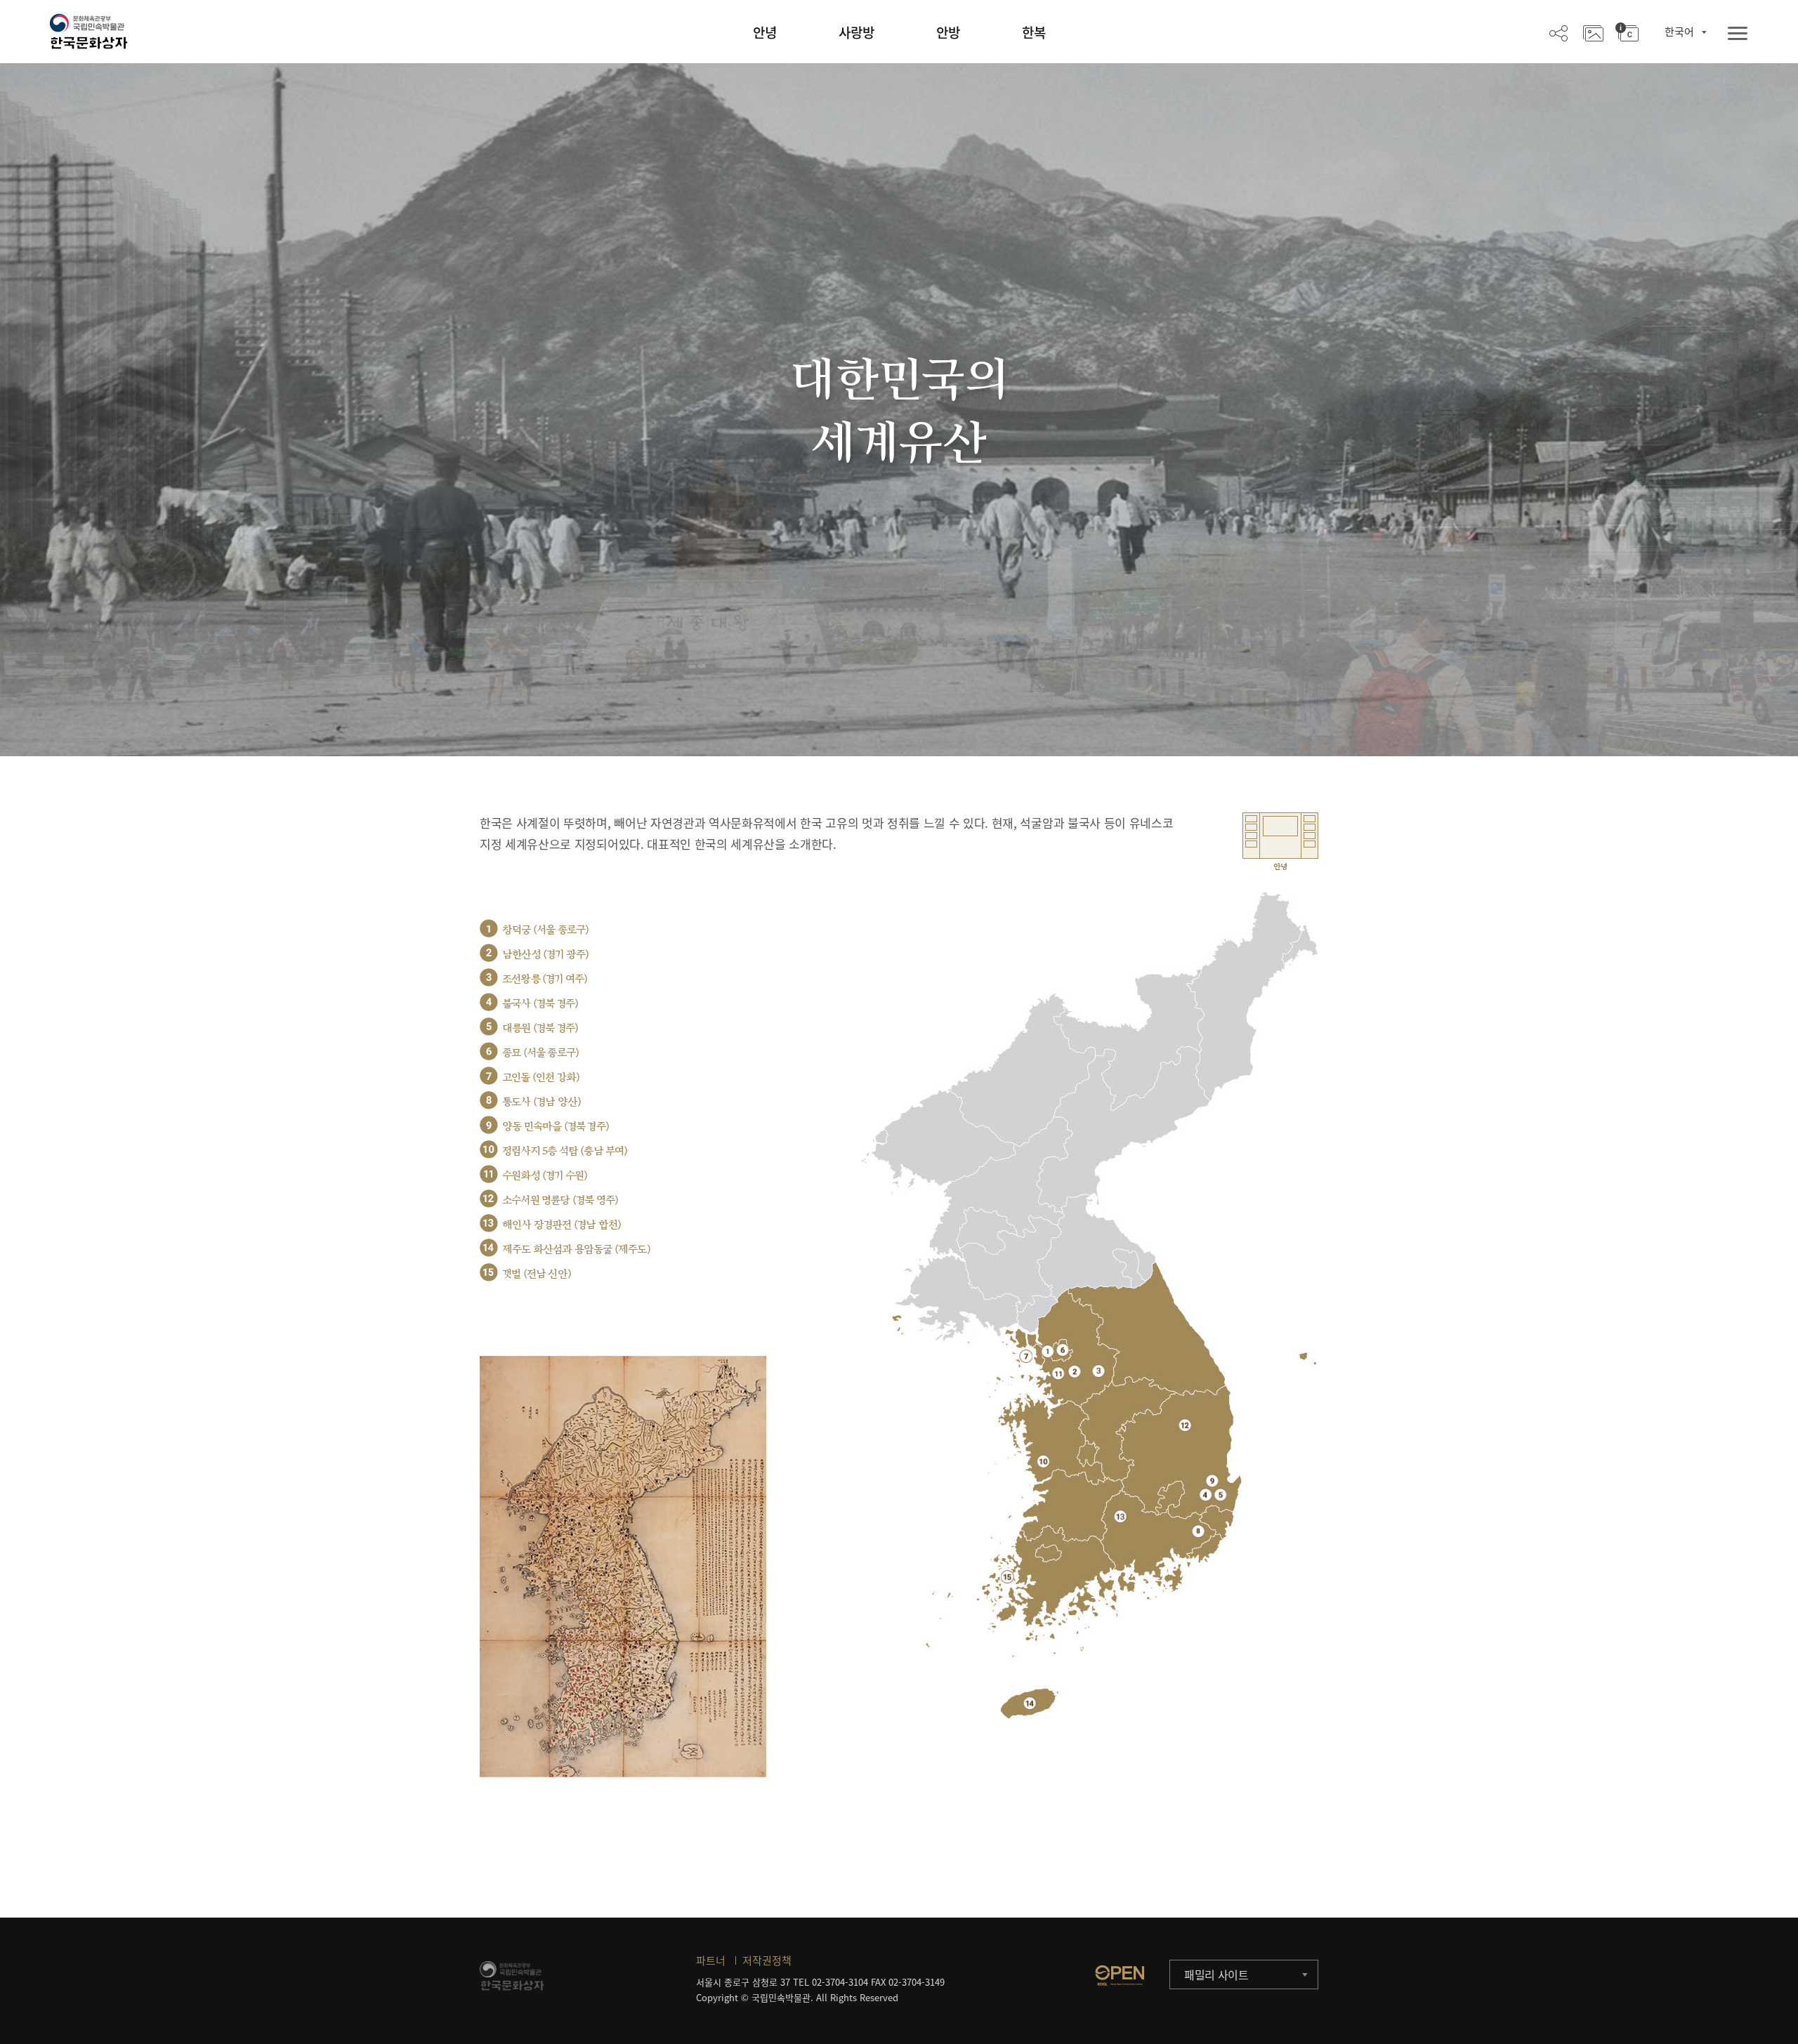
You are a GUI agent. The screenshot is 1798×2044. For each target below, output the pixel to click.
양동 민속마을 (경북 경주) (556, 1127)
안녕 (765, 32)
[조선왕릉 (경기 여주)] (1099, 1371)
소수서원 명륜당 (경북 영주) (560, 1200)
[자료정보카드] (1627, 32)
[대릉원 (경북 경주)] (1220, 1495)
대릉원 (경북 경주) (540, 1028)
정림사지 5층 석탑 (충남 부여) (565, 1151)
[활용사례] (1593, 32)
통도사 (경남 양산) (542, 1102)
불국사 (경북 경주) (540, 1004)
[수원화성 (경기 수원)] (1058, 1373)
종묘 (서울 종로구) (540, 1053)
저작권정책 (767, 1960)
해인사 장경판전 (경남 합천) (562, 1225)
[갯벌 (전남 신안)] (1008, 1577)
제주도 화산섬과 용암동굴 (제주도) (576, 1250)
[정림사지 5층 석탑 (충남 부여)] (1043, 1461)
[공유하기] (1559, 32)
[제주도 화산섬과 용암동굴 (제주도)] (1030, 1703)
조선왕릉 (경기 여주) (545, 979)
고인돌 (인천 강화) (541, 1077)
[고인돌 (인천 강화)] (1026, 1356)
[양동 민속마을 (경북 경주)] (1212, 1481)
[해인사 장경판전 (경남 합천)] (1121, 1516)
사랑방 (857, 32)
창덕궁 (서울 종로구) (545, 930)
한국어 (1679, 32)
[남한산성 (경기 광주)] (1074, 1371)
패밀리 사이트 (1216, 1974)
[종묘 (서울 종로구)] (1062, 1350)
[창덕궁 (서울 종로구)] (1048, 1351)
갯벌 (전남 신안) (537, 1274)
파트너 (711, 1960)
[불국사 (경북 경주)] (1206, 1495)
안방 (948, 32)
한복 (1034, 32)
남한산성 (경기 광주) (545, 955)
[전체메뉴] (1738, 34)
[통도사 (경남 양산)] (1199, 1531)
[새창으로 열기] (1120, 1975)
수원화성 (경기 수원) (545, 1176)
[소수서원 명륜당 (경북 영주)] (1185, 1425)
